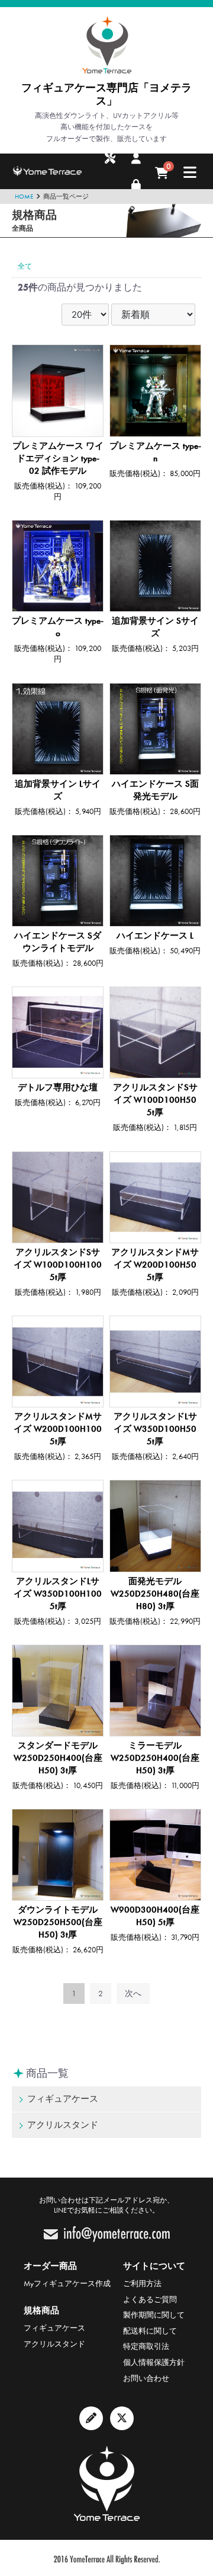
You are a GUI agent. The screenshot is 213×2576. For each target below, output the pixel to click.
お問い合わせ (146, 2378)
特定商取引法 (146, 2346)
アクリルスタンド (63, 2125)
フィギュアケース (63, 2099)
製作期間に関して (154, 2315)
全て (25, 266)
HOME (24, 196)
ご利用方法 (142, 2283)
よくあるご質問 (150, 2299)
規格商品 (41, 2310)
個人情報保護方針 (154, 2362)
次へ (133, 1993)
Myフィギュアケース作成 (67, 2283)
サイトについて (154, 2266)
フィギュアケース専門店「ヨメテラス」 (106, 94)
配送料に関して (150, 2331)
